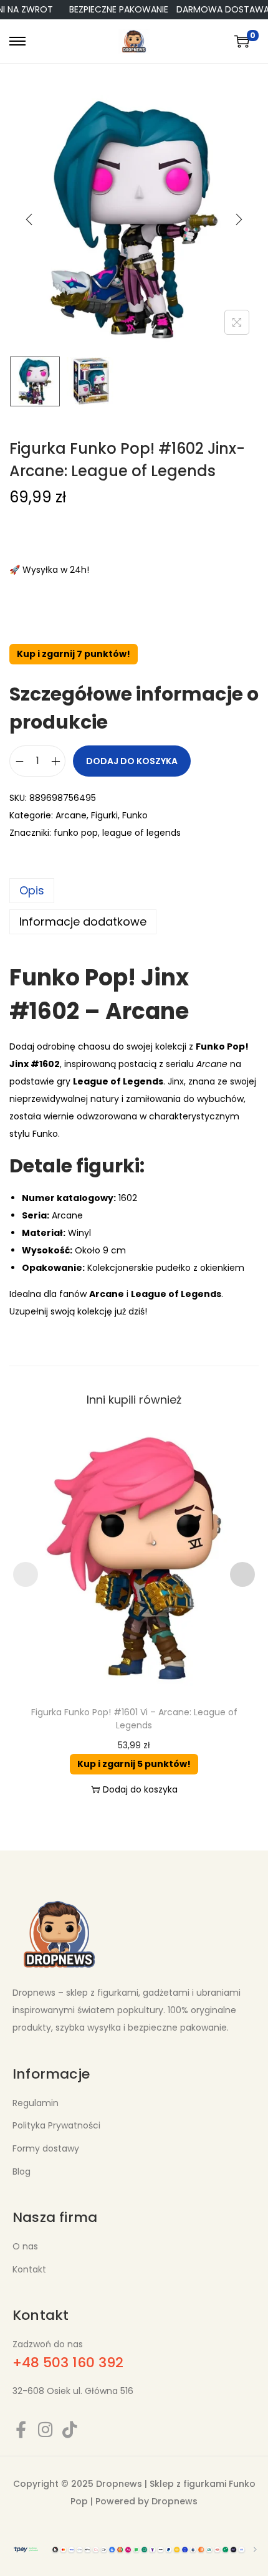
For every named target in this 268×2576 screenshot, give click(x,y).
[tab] (134, 891)
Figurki (104, 815)
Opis (32, 890)
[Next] (239, 219)
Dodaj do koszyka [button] (140, 1789)
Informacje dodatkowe (83, 922)
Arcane (71, 815)
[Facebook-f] (21, 2429)
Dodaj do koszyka (132, 761)
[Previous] (29, 219)
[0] (242, 41)
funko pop (76, 833)
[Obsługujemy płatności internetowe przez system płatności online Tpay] (134, 2549)
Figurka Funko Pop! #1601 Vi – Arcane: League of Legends (134, 1719)
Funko (135, 815)
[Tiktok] (69, 2429)
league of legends (141, 833)
